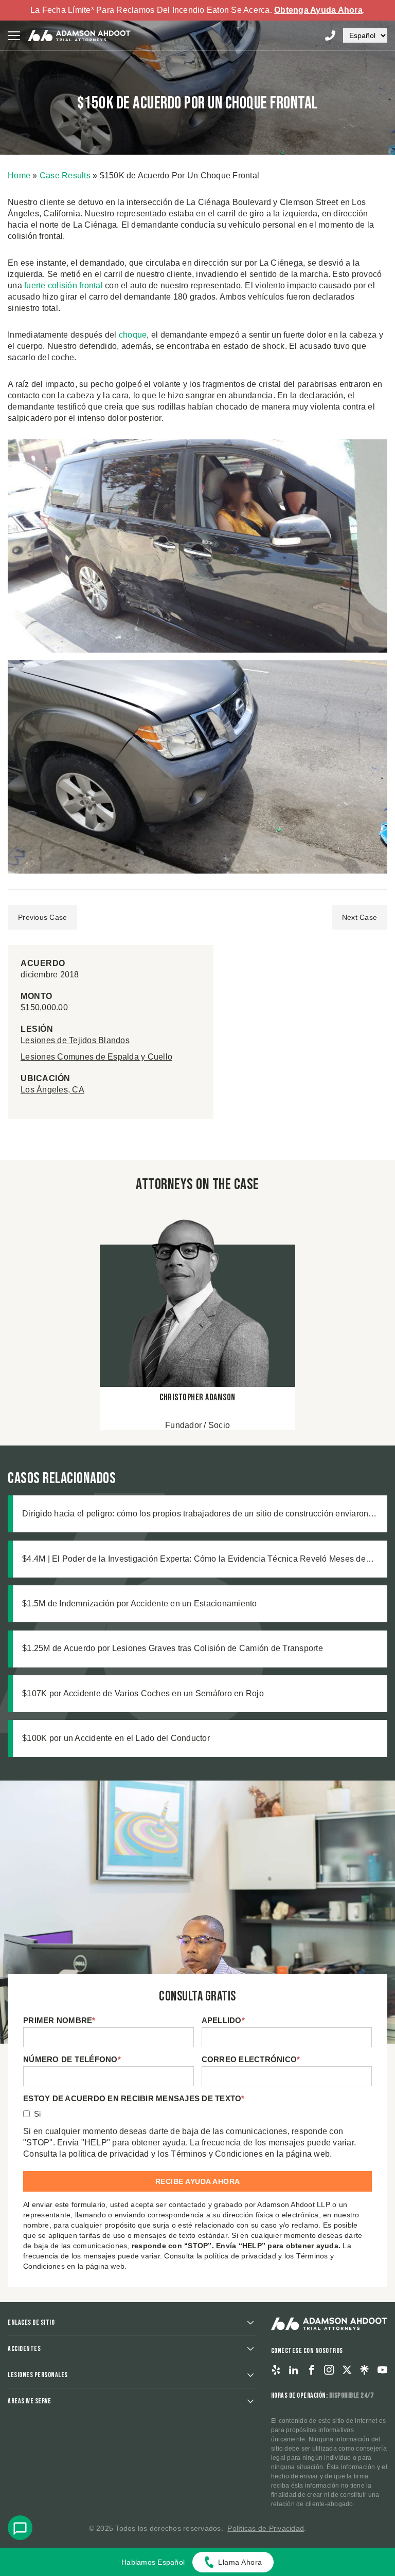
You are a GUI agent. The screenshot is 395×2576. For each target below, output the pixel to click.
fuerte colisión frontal (64, 285)
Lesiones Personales (38, 2375)
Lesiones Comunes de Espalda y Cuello (96, 1057)
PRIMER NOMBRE (59, 2020)
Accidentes (24, 2349)
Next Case (360, 917)
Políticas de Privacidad (266, 2528)
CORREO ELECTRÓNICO (251, 2059)
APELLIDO (223, 2020)
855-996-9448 (330, 35)
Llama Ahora (240, 2562)
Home (19, 175)
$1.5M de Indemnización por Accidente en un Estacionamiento (140, 1604)
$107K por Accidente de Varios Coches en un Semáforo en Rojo (143, 1693)
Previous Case (42, 917)
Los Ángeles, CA (52, 1090)
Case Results (65, 175)
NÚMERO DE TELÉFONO (72, 2059)
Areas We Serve (29, 2401)
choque (133, 335)
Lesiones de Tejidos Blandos (75, 1040)
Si (38, 2114)
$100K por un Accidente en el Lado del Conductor (116, 1738)
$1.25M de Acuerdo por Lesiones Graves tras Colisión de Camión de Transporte (173, 1648)
